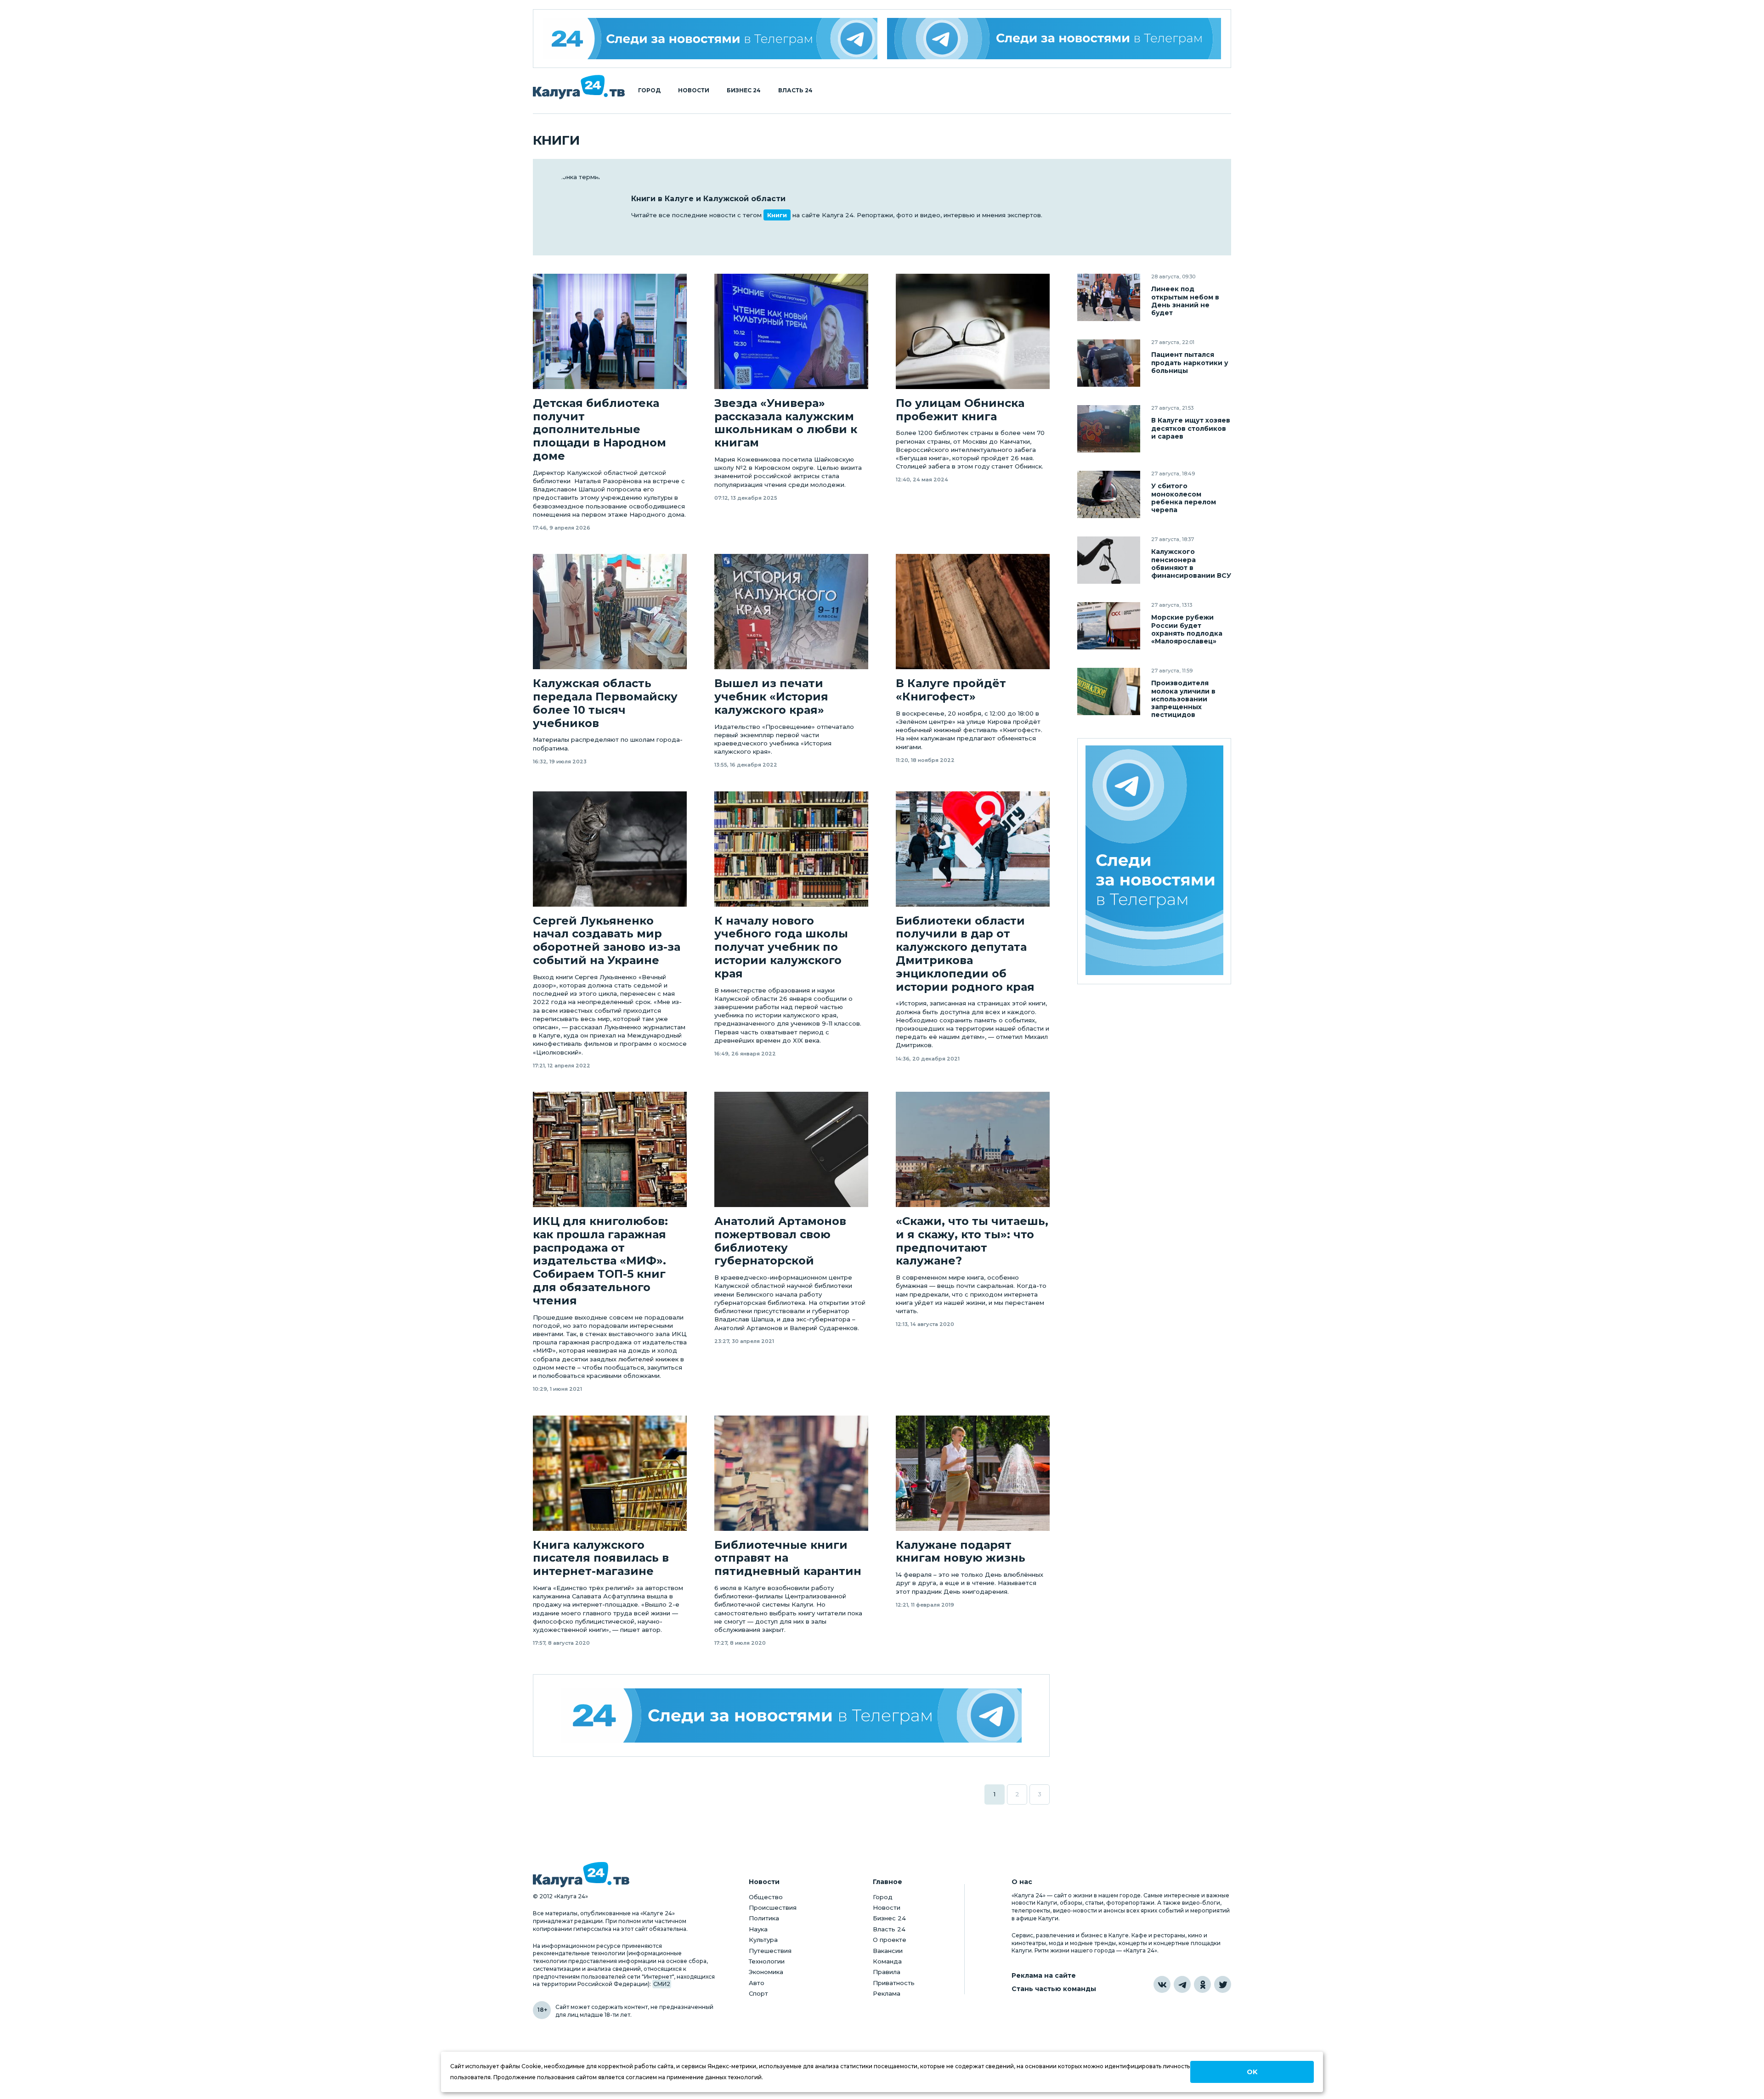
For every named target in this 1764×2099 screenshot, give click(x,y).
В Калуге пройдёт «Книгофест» (951, 690)
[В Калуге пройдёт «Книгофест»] (973, 612)
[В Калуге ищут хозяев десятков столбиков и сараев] (1109, 429)
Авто (757, 1983)
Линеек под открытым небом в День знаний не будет (1185, 301)
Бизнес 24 (744, 90)
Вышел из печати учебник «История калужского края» (771, 697)
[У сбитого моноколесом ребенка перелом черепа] (1109, 494)
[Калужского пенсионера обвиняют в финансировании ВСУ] (1109, 560)
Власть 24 (795, 90)
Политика (764, 1918)
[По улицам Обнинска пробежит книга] (973, 331)
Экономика (766, 1972)
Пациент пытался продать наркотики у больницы (1190, 363)
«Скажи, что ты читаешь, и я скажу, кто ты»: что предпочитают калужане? (972, 1241)
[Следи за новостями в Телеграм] (1054, 39)
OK (1252, 2072)
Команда (887, 1961)
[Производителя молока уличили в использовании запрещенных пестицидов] (1109, 691)
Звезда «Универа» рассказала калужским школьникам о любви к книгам (786, 423)
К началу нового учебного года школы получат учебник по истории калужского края (781, 947)
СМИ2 (662, 1984)
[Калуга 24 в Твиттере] (1223, 1984)
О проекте (890, 1940)
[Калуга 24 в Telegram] (1182, 1984)
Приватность (894, 1983)
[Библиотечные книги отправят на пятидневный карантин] (791, 1473)
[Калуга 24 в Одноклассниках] (1202, 1984)
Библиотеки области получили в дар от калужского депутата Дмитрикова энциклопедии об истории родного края (965, 954)
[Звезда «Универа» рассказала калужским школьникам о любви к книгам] (791, 331)
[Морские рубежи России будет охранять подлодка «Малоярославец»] (1109, 626)
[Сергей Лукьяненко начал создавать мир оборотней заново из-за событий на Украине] (610, 849)
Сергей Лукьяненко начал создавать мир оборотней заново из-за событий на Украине (607, 941)
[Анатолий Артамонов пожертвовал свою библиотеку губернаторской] (791, 1149)
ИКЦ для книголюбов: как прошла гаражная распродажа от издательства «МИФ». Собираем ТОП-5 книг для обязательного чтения (600, 1261)
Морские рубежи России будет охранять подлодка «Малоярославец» (1187, 629)
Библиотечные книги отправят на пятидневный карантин (788, 1558)
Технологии (767, 1961)
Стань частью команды (1054, 1989)
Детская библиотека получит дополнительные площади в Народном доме (599, 430)
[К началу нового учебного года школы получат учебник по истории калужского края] (791, 849)
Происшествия (773, 1907)
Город (649, 90)
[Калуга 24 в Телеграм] (710, 39)
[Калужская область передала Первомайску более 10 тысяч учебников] (610, 612)
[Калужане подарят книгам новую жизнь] (973, 1473)
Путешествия (770, 1951)
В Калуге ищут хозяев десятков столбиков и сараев (1191, 428)
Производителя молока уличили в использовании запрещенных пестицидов (1183, 699)
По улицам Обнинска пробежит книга (960, 410)
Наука (758, 1929)
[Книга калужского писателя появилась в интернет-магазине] (610, 1473)
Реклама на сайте (1044, 1976)
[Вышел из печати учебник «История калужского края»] (791, 612)
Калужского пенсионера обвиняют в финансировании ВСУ (1191, 564)
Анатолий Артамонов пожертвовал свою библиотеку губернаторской (780, 1241)
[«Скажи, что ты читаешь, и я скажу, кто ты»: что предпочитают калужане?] (973, 1149)
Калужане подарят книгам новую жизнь (961, 1552)
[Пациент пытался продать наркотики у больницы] (1109, 363)
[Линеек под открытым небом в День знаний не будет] (1109, 297)
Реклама (887, 1993)
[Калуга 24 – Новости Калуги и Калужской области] (579, 87)
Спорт (758, 1993)
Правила (887, 1972)
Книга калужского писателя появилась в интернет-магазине (601, 1558)
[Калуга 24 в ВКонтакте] (1162, 1984)
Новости (694, 90)
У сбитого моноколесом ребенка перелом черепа (1184, 498)
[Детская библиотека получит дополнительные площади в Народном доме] (610, 331)
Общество (766, 1897)
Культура (763, 1940)
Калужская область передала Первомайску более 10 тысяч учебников (605, 703)
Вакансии (888, 1951)
